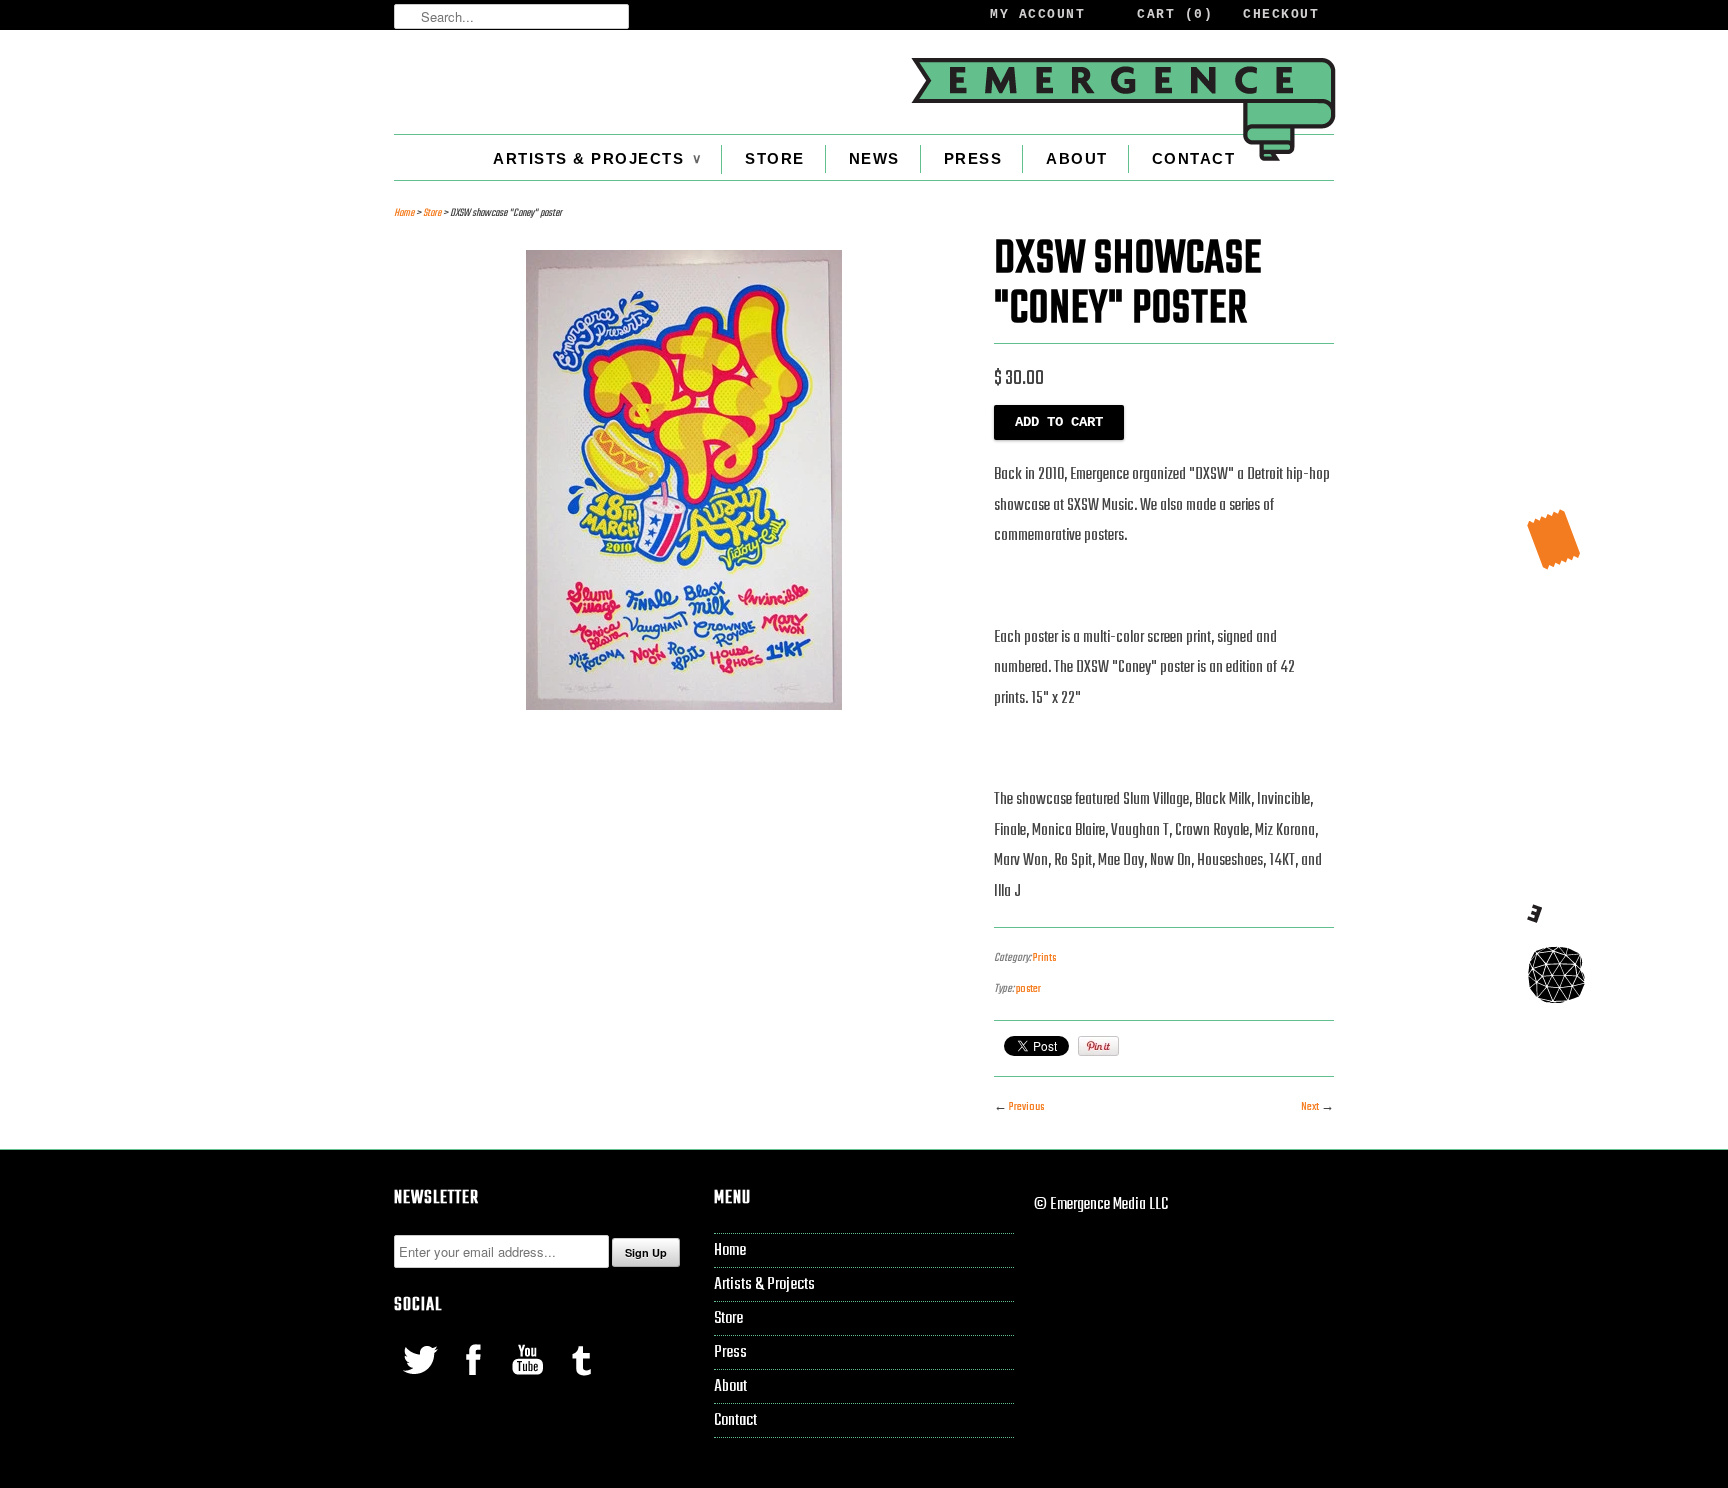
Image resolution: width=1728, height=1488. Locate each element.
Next (1310, 1107)
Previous (1026, 1107)
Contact (1194, 158)
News (874, 158)
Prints (1044, 958)
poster (1028, 989)
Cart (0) (1175, 14)
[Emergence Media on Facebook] (475, 1379)
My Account (1037, 14)
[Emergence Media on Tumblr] (581, 1379)
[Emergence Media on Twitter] (421, 1379)
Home (730, 1250)
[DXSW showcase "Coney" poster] (684, 706)
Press (973, 158)
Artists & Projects (597, 158)
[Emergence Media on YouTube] (529, 1379)
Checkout (1281, 14)
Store (775, 158)
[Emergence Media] (1122, 109)
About (1077, 158)
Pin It (1098, 1046)
